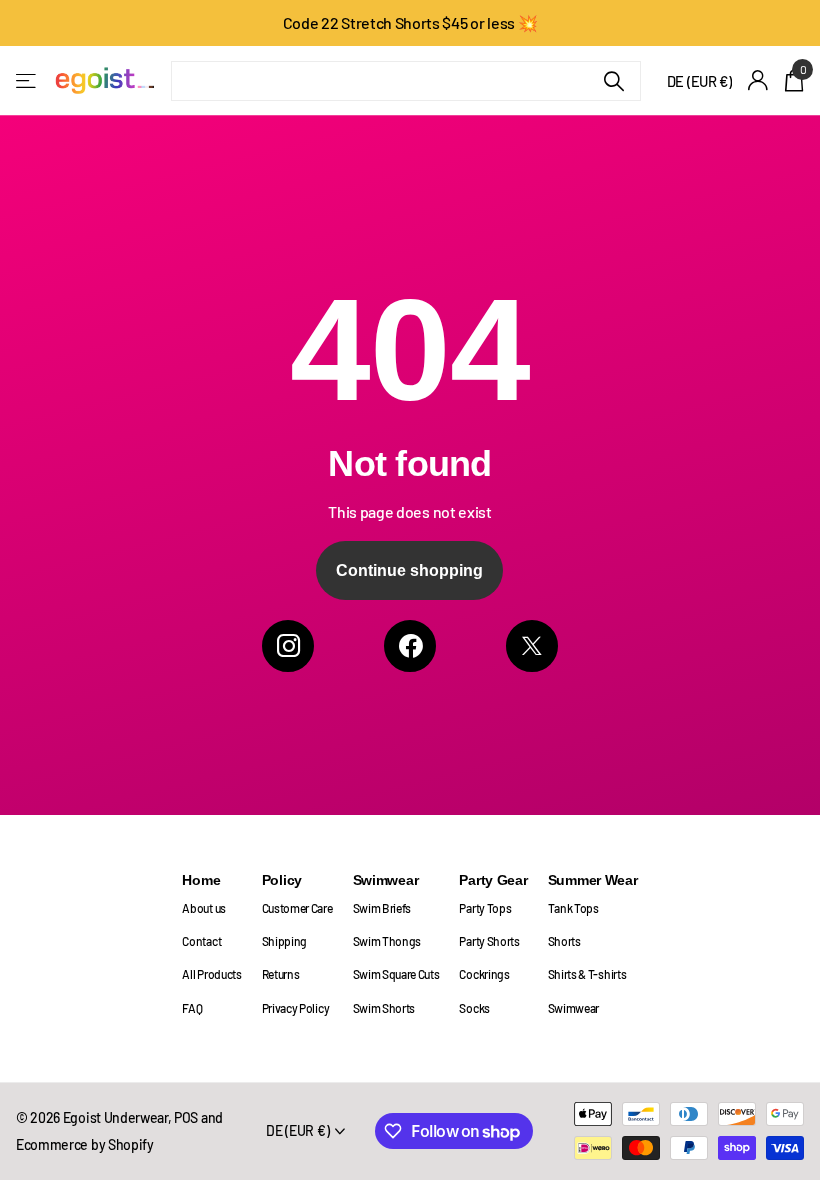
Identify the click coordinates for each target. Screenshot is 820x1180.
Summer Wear (593, 880)
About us (203, 908)
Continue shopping (409, 570)
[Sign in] (758, 80)
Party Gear (493, 880)
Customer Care (297, 908)
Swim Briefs (382, 908)
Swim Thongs (387, 941)
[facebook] (410, 646)
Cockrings (484, 974)
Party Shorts (489, 941)
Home (201, 880)
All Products (211, 974)
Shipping (284, 941)
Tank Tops (573, 908)
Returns (281, 974)
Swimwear (386, 880)
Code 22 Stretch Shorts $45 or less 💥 (410, 22)
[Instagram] (288, 646)
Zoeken (613, 81)
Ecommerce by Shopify (85, 1144)
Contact (201, 941)
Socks (474, 1008)
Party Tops (485, 908)
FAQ (192, 1008)
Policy (282, 880)
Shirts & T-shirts (587, 974)
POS (186, 1117)
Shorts (564, 941)
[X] (532, 646)
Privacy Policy (296, 1008)
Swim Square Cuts (396, 974)
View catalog (27, 80)
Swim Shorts (384, 1008)
